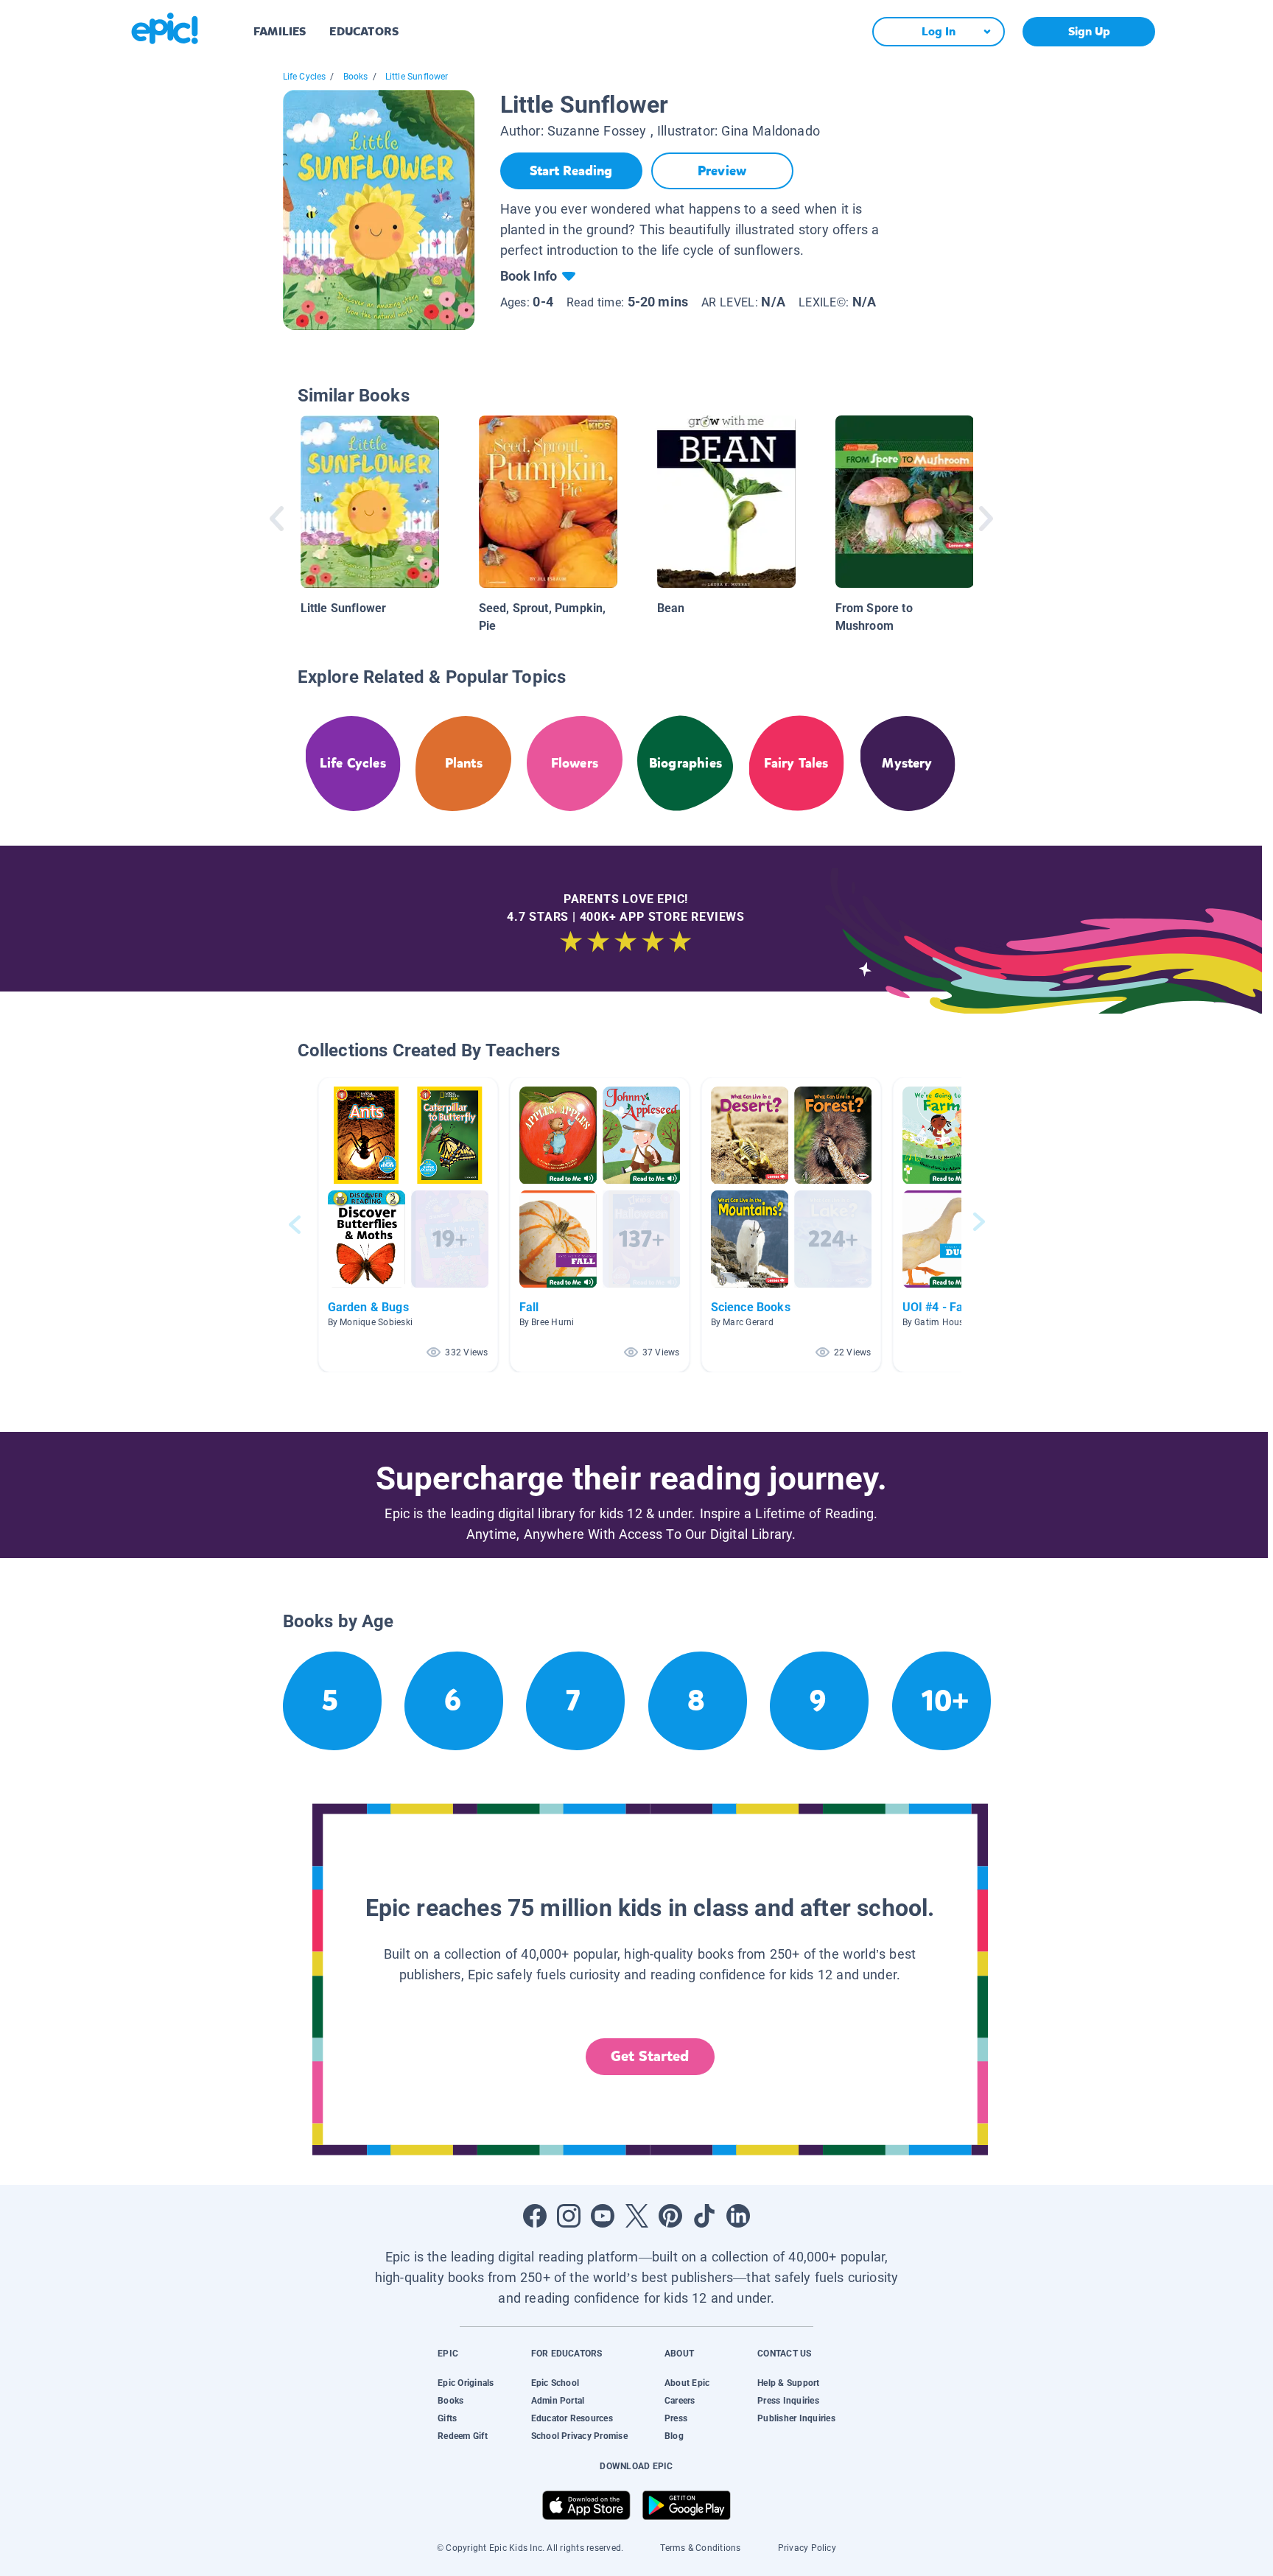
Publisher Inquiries (796, 2418)
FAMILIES (280, 31)
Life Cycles (305, 77)
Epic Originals (466, 2383)
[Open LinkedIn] (738, 2216)
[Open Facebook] (535, 2216)
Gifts (447, 2418)
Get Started (650, 2056)
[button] (408, 1225)
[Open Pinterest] (670, 2216)
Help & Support (788, 2383)
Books (356, 77)
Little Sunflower (417, 77)
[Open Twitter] (636, 2216)
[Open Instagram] (569, 2216)
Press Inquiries (788, 2401)
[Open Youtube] (603, 2216)
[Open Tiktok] (704, 2216)
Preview (722, 171)
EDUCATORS (364, 31)
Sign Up (1089, 31)
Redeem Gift (463, 2436)
